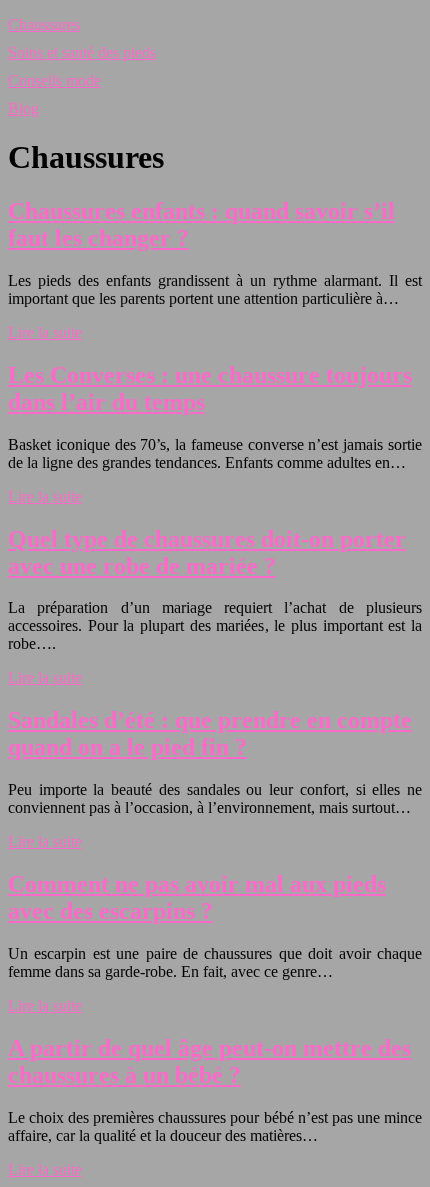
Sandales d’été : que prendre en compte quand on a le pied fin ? (210, 733)
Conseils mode (54, 80)
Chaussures (44, 24)
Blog (23, 108)
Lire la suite (45, 332)
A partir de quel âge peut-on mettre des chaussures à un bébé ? (209, 1061)
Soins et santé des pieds (82, 52)
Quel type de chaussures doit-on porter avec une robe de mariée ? (207, 552)
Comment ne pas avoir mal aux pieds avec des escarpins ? (197, 897)
